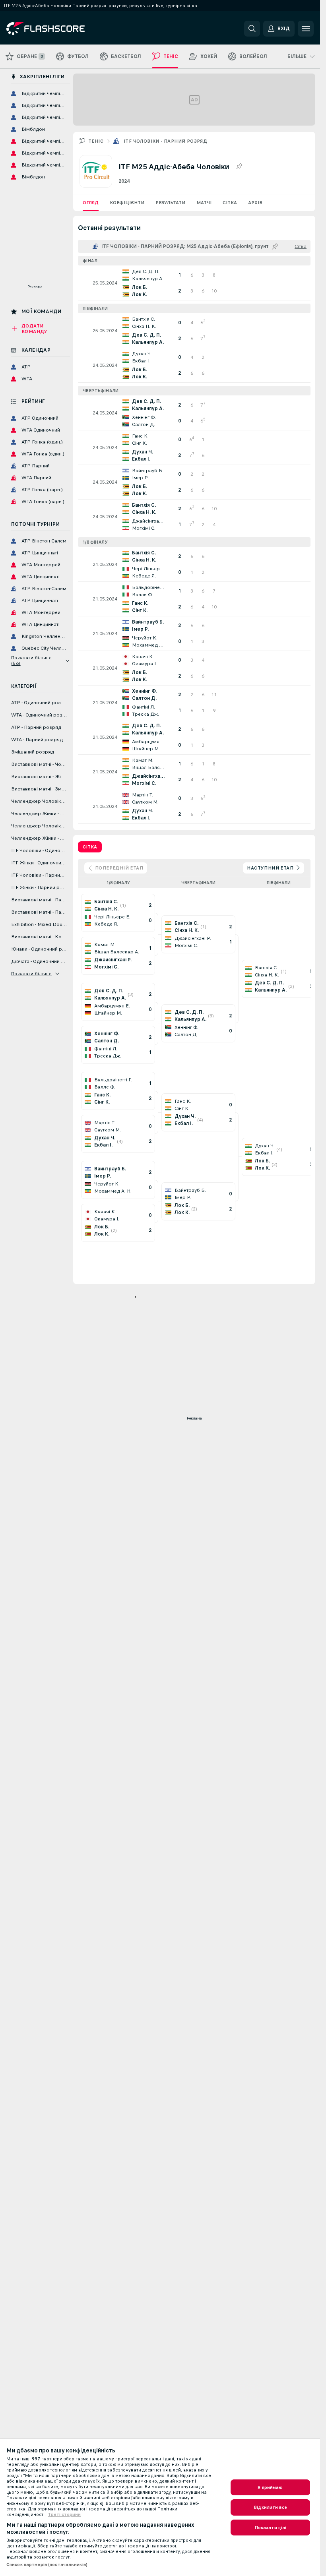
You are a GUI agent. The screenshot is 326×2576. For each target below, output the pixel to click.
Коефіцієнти (127, 203)
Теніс (96, 141)
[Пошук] (252, 29)
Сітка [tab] (90, 847)
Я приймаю (270, 2487)
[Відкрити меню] (306, 29)
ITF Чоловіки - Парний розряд (165, 141)
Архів (255, 203)
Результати (170, 203)
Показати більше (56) (31, 660)
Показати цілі (271, 2528)
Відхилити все (270, 2507)
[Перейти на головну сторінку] (61, 29)
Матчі (204, 203)
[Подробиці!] (194, 283)
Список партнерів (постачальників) (47, 2564)
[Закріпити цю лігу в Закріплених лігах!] (239, 167)
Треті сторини (64, 2514)
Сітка (230, 203)
